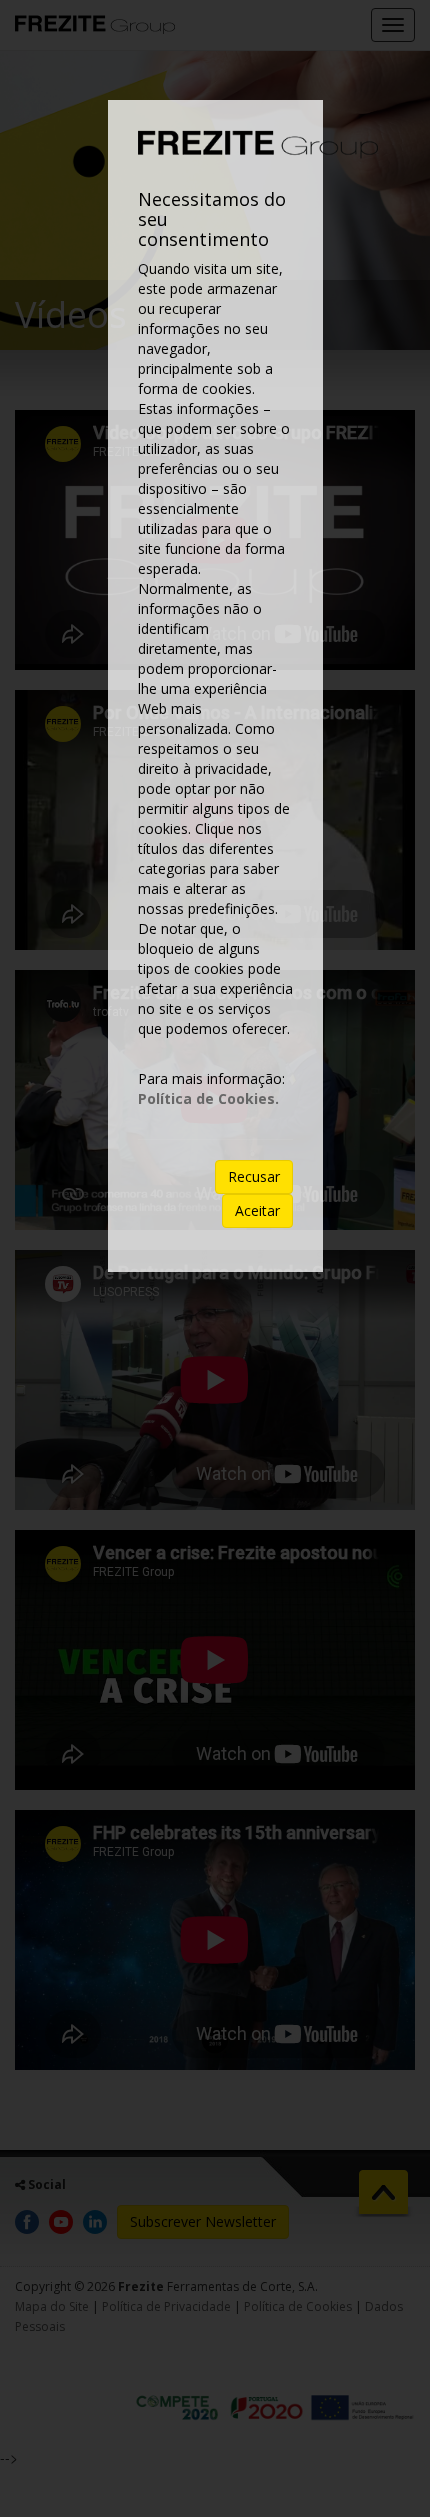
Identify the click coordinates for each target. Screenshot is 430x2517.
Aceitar (257, 1210)
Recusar (254, 1176)
